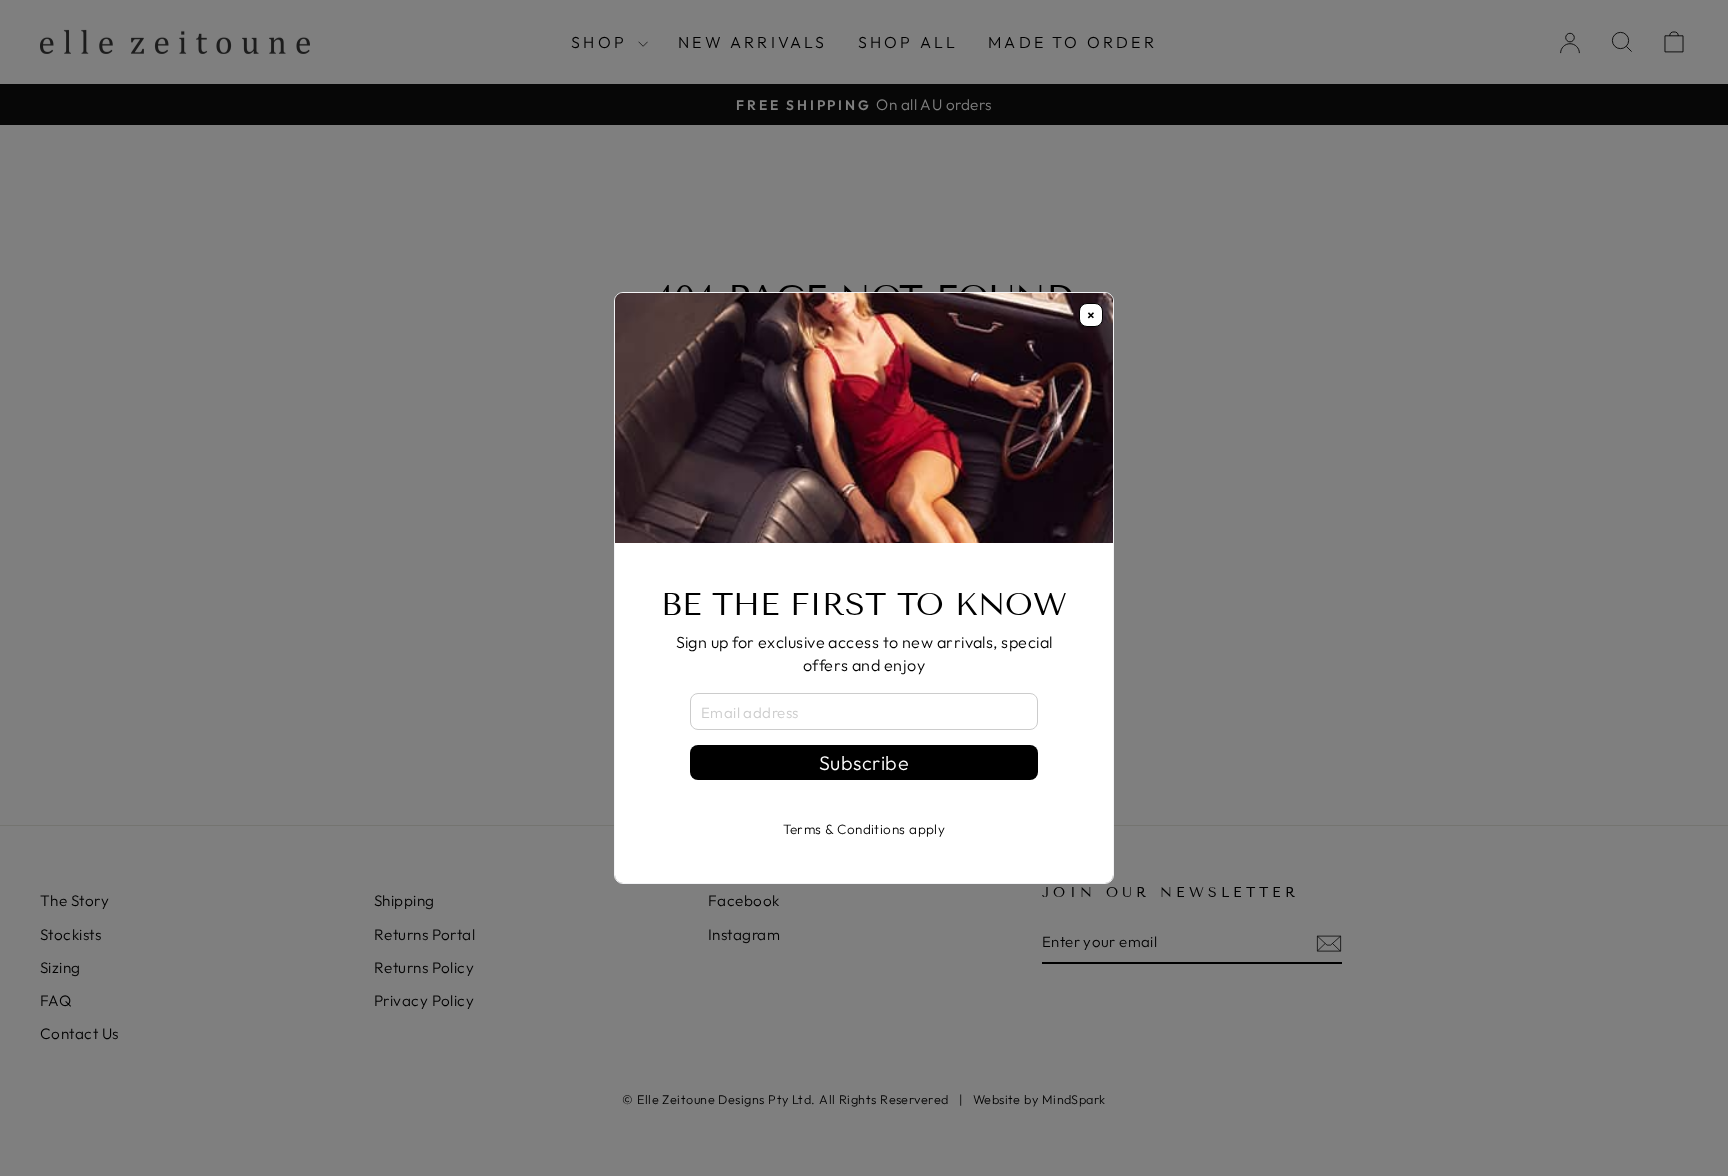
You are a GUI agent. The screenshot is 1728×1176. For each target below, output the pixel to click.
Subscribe (864, 762)
